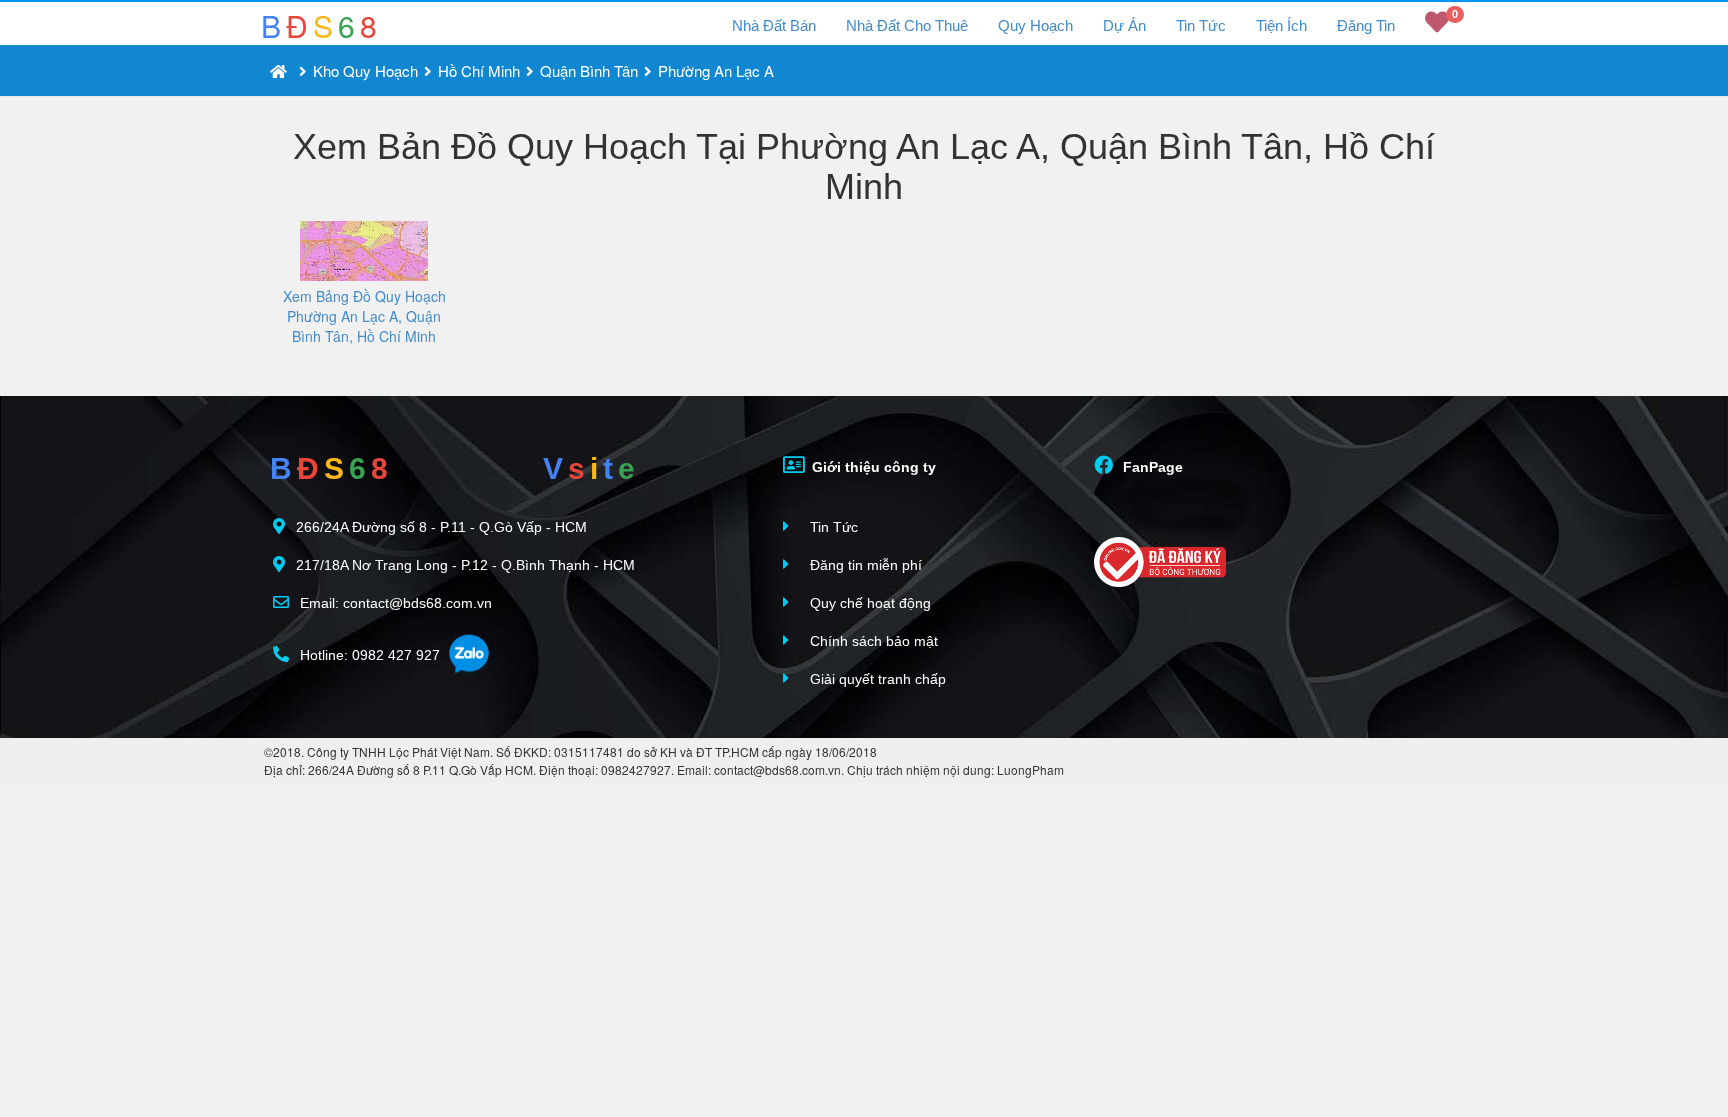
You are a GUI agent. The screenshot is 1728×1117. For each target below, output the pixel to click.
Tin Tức (1201, 25)
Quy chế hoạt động (868, 603)
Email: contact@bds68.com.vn (394, 603)
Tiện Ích (1281, 25)
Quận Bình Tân (589, 70)
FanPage (1151, 467)
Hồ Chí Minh (479, 70)
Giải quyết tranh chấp (876, 679)
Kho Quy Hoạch (365, 70)
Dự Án (1124, 25)
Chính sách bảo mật (872, 641)
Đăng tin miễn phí (864, 565)
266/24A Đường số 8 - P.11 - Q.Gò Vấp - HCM (441, 527)
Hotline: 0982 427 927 (368, 655)
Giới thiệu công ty (872, 467)
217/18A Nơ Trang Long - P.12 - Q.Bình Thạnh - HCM (465, 565)
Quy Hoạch (1035, 25)
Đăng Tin (1366, 25)
